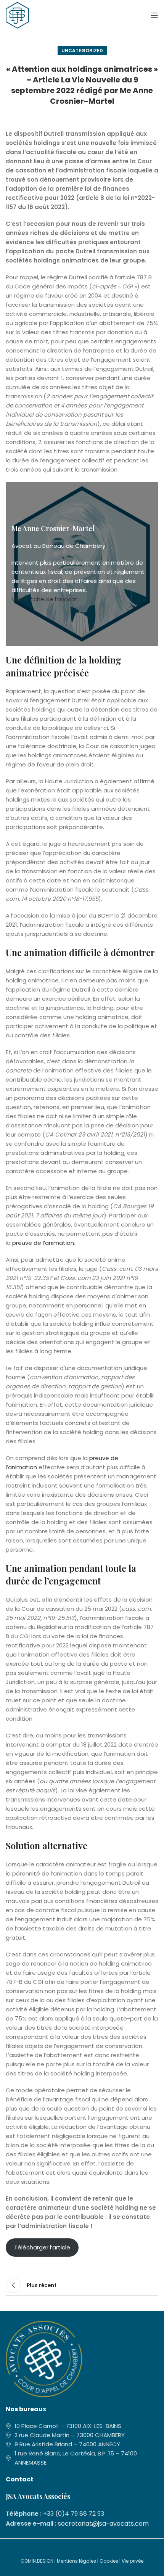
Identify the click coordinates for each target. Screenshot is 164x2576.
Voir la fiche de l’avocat (45, 599)
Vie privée (133, 2561)
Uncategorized (82, 51)
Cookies (109, 2561)
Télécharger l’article (42, 2247)
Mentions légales (76, 2561)
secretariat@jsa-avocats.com (103, 2524)
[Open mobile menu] (154, 15)
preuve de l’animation (43, 1243)
